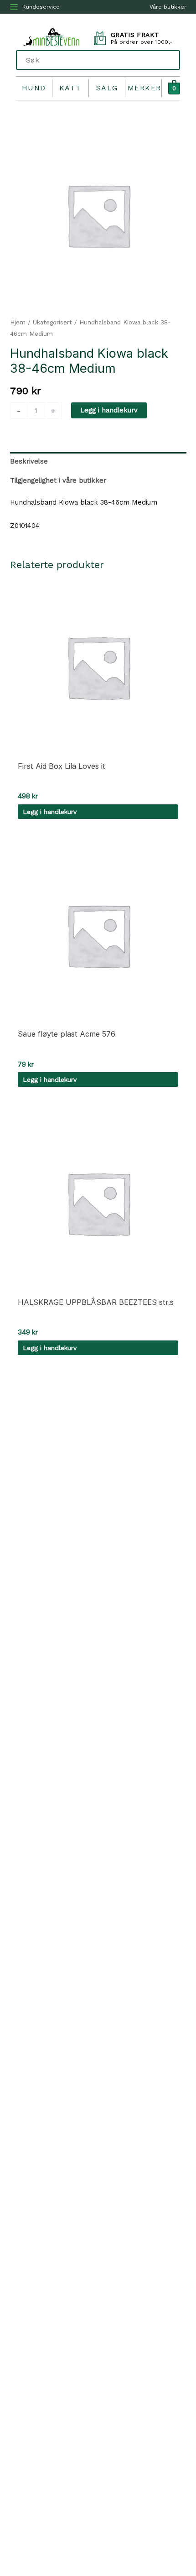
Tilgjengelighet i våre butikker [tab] (58, 480)
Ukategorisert (52, 322)
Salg (107, 88)
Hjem (18, 322)
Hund (34, 88)
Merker (144, 88)
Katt (70, 88)
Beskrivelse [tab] (29, 461)
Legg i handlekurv (109, 410)
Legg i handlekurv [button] (50, 812)
